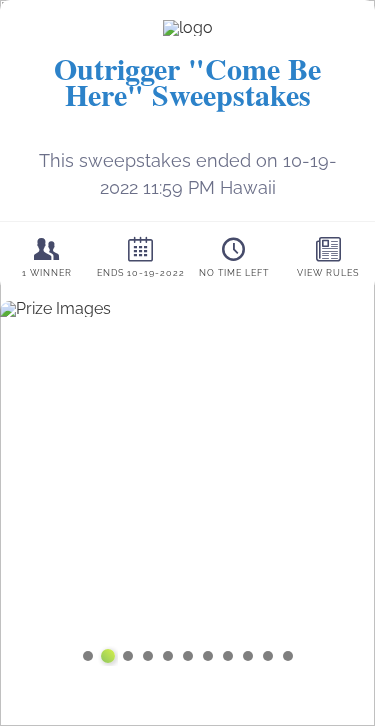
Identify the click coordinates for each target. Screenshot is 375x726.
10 (268, 656)
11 (288, 656)
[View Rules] (328, 256)
